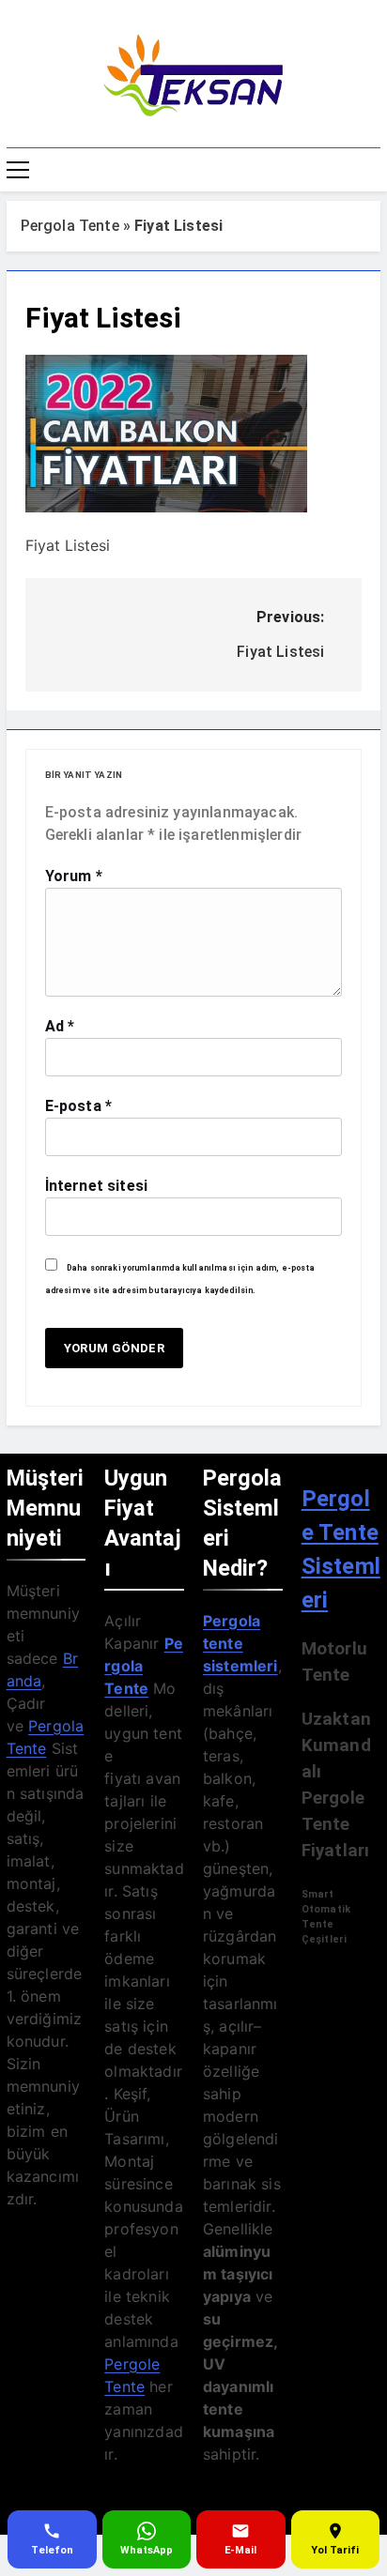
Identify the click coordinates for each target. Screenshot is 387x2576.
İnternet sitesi (96, 1186)
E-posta (78, 1106)
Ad (60, 1026)
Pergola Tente (70, 226)
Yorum (74, 876)
